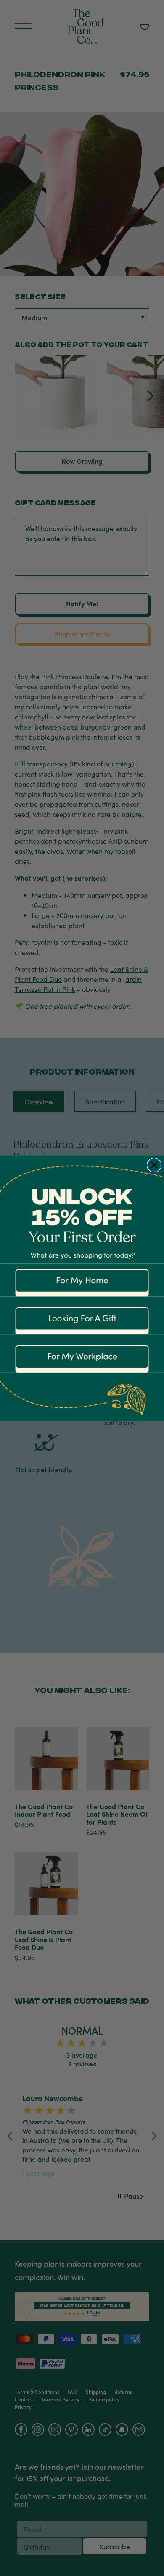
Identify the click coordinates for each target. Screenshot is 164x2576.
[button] (82, 1280)
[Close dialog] (154, 1165)
